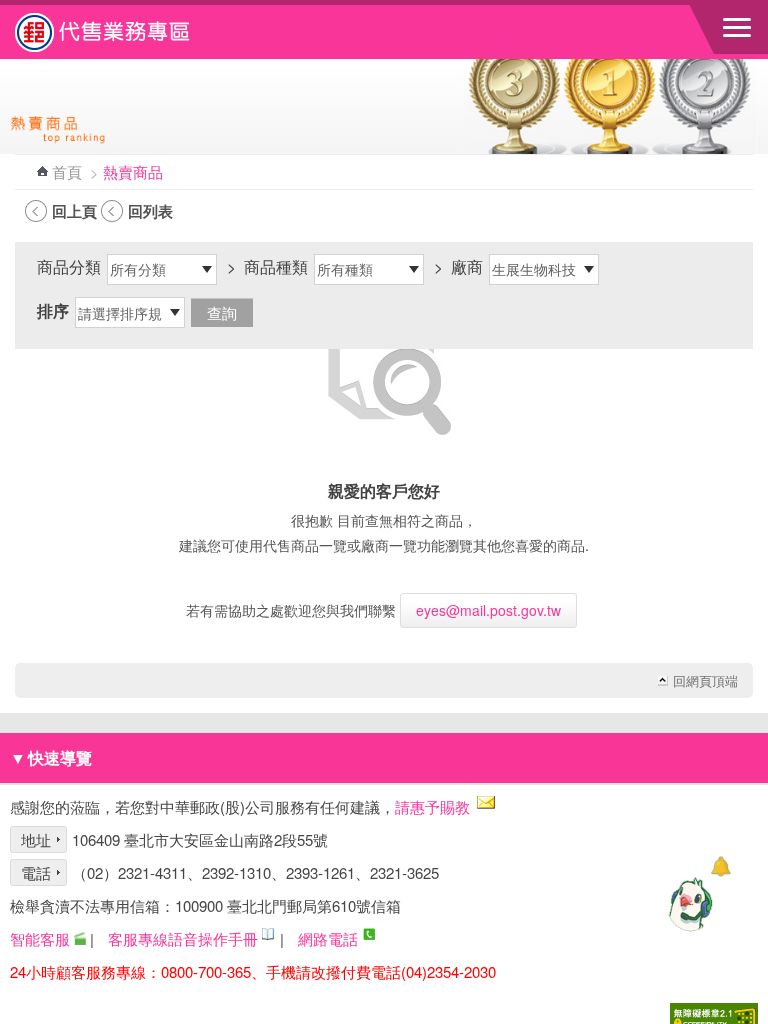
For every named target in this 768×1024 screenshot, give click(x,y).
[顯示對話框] (720, 866)
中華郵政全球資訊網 (125, 32)
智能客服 (40, 938)
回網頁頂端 (705, 681)
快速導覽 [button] (51, 757)
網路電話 (328, 938)
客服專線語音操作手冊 (183, 938)
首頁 (67, 171)
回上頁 (74, 211)
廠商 (467, 266)
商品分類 (69, 266)
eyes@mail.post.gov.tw (488, 610)
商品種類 (276, 266)
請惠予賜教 (432, 806)
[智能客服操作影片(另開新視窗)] (80, 938)
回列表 (150, 211)
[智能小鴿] (688, 904)
